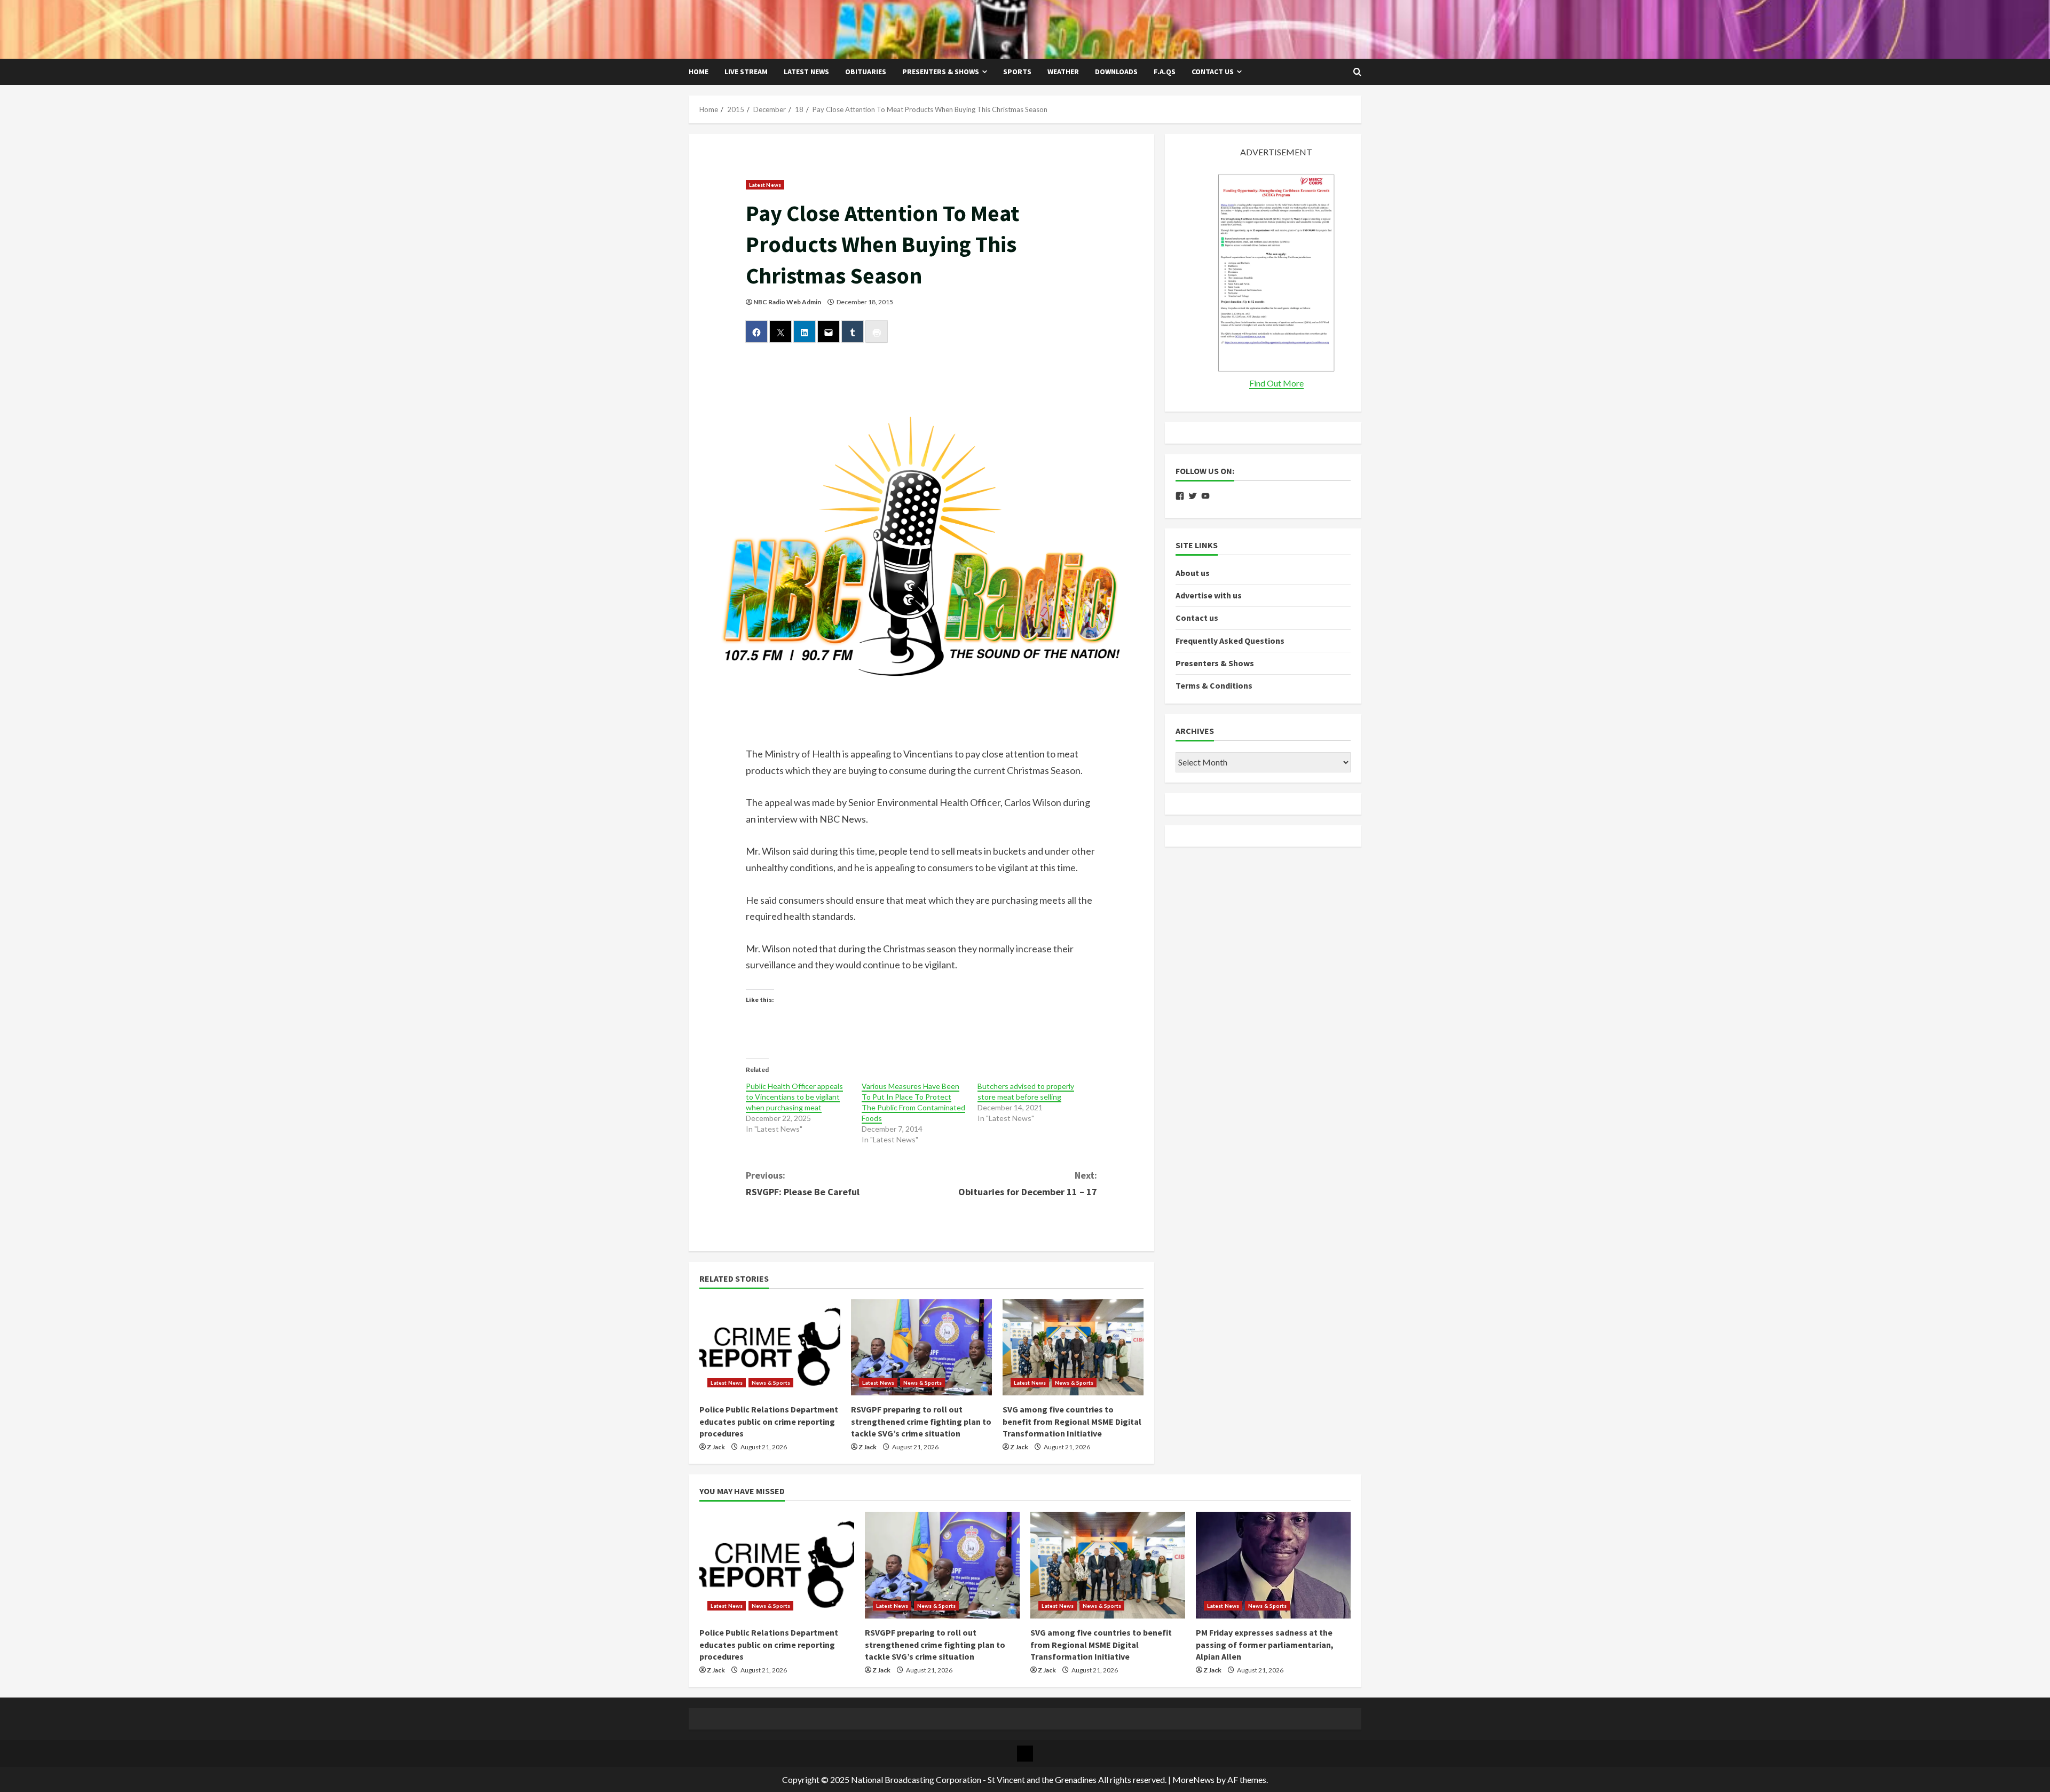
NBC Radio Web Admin (787, 302)
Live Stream (746, 72)
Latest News (806, 72)
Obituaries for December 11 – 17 (1028, 1183)
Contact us (1213, 72)
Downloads (1116, 72)
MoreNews (1193, 1779)
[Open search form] (1357, 72)
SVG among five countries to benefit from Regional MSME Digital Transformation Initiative (1072, 1421)
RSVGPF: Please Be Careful (803, 1183)
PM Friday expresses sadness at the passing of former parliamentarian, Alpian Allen (1265, 1644)
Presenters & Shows (941, 72)
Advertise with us (1209, 595)
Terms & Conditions (1214, 685)
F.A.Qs (1165, 72)
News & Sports (771, 1383)
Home (699, 72)
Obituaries (866, 72)
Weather (1063, 72)
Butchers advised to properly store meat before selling (1026, 1091)
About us (1193, 573)
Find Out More (1276, 383)
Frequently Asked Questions (1230, 641)
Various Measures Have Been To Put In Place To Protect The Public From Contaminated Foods (913, 1102)
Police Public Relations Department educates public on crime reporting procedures (769, 1421)
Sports (1017, 72)
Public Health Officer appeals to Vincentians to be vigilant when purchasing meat (794, 1097)
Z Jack (716, 1447)
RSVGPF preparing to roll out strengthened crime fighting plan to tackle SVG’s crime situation (921, 1421)
